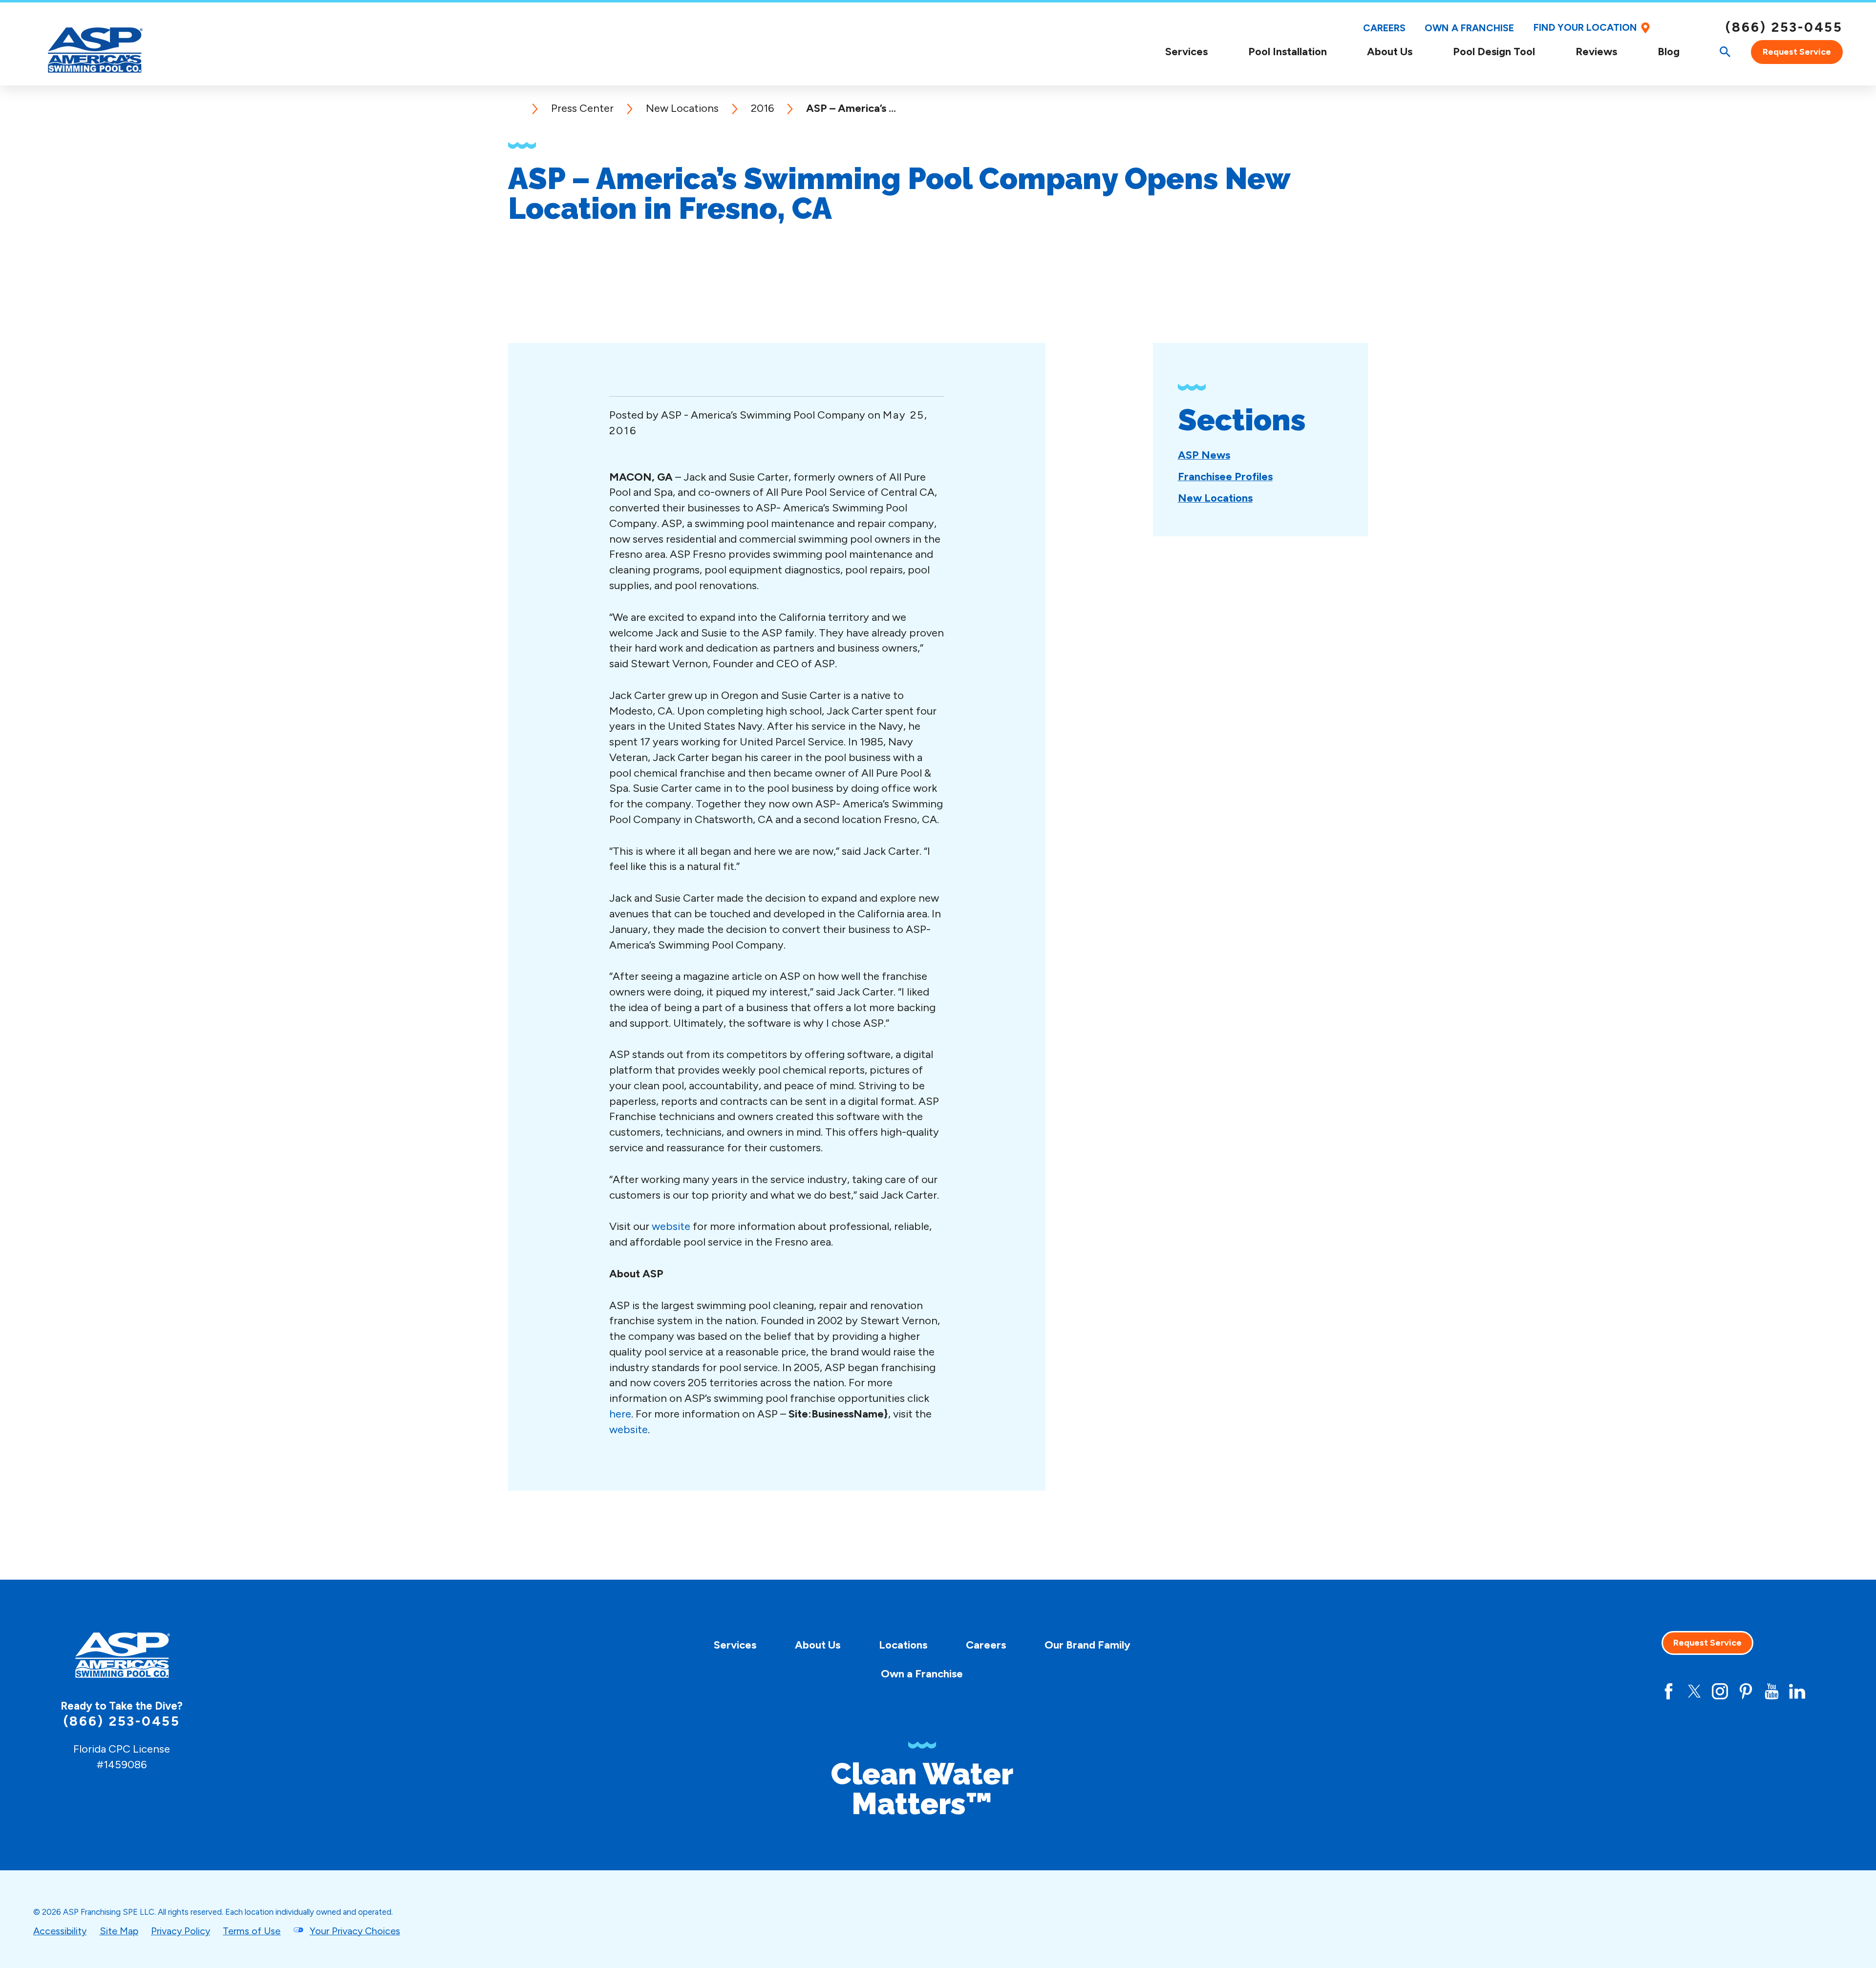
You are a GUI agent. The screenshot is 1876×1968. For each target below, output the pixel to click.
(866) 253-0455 (1784, 27)
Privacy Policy (181, 1931)
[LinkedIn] (1797, 1691)
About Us (1390, 52)
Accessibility (60, 1931)
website (671, 1226)
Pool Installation (1288, 52)
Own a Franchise (1469, 28)
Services (1186, 52)
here (620, 1414)
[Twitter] (1695, 1691)
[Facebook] (1669, 1691)
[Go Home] (519, 108)
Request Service (1797, 52)
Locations (903, 1645)
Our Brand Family (1087, 1645)
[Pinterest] (1746, 1691)
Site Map (119, 1931)
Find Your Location (1585, 28)
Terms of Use (252, 1931)
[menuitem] (1186, 52)
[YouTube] (1772, 1691)
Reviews (1596, 52)
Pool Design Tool (1494, 52)
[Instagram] (1720, 1691)
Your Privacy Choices (355, 1931)
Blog (1669, 52)
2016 (762, 108)
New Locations (682, 108)
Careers (1384, 28)
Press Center (582, 108)
